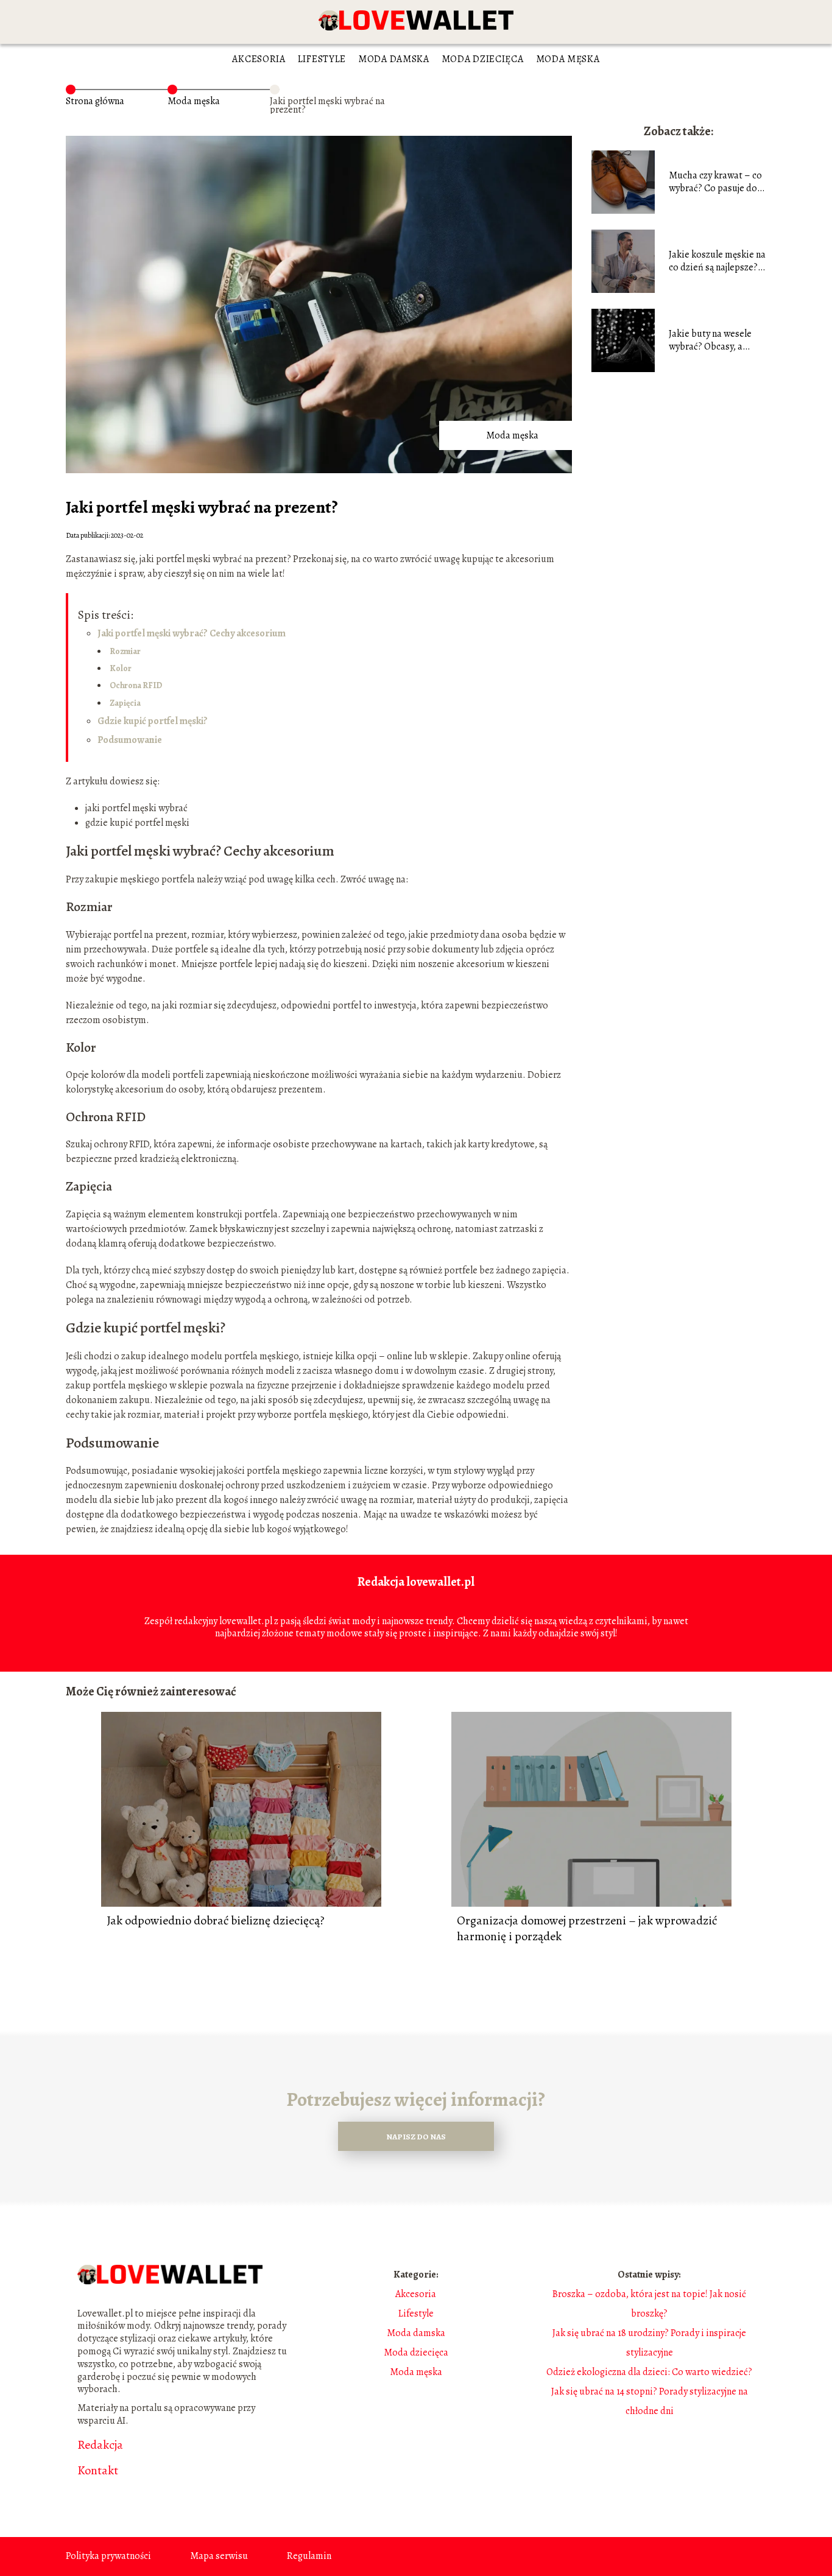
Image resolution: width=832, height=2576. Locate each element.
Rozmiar (125, 651)
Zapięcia (125, 703)
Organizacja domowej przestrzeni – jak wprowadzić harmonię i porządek (587, 1929)
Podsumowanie (130, 740)
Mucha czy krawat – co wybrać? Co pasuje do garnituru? (715, 182)
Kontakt (98, 2471)
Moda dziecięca (483, 59)
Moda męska (568, 59)
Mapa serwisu (219, 2556)
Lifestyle (322, 59)
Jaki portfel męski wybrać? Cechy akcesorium (192, 633)
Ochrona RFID (136, 685)
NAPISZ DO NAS (416, 2137)
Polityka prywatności (108, 2556)
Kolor (121, 668)
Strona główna (95, 101)
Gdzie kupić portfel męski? (153, 721)
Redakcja (100, 2445)
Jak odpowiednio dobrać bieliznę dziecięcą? (216, 1921)
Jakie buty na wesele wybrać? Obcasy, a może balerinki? (710, 340)
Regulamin (309, 2556)
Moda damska (394, 59)
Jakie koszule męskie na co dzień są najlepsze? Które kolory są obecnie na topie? (717, 261)
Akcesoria (259, 59)
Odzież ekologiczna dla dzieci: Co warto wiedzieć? (649, 2372)
